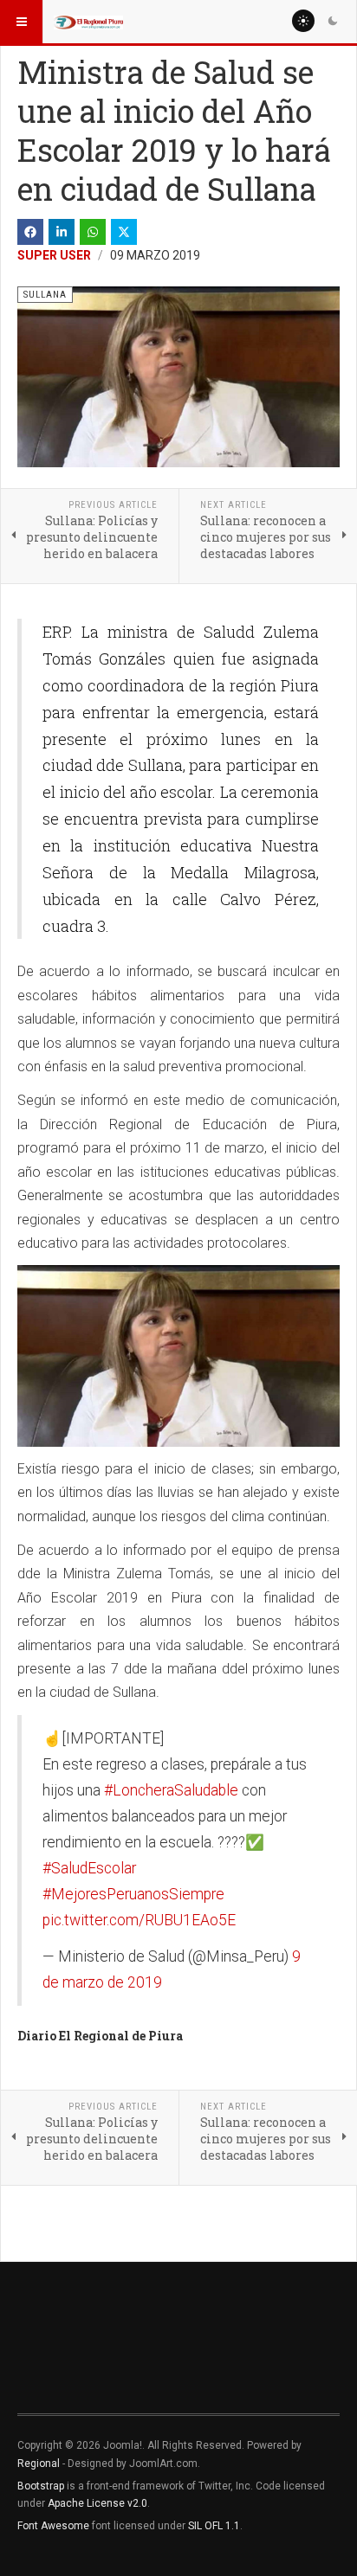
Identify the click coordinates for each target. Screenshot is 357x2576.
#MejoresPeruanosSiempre (133, 1894)
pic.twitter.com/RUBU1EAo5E (139, 1920)
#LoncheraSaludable (171, 1790)
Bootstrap (41, 2486)
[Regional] (88, 22)
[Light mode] (303, 21)
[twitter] (124, 232)
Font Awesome (53, 2526)
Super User (54, 255)
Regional (39, 2464)
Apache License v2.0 (97, 2503)
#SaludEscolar (89, 1868)
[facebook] (30, 232)
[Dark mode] (333, 21)
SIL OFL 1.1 (214, 2526)
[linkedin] (62, 232)
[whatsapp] (93, 232)
